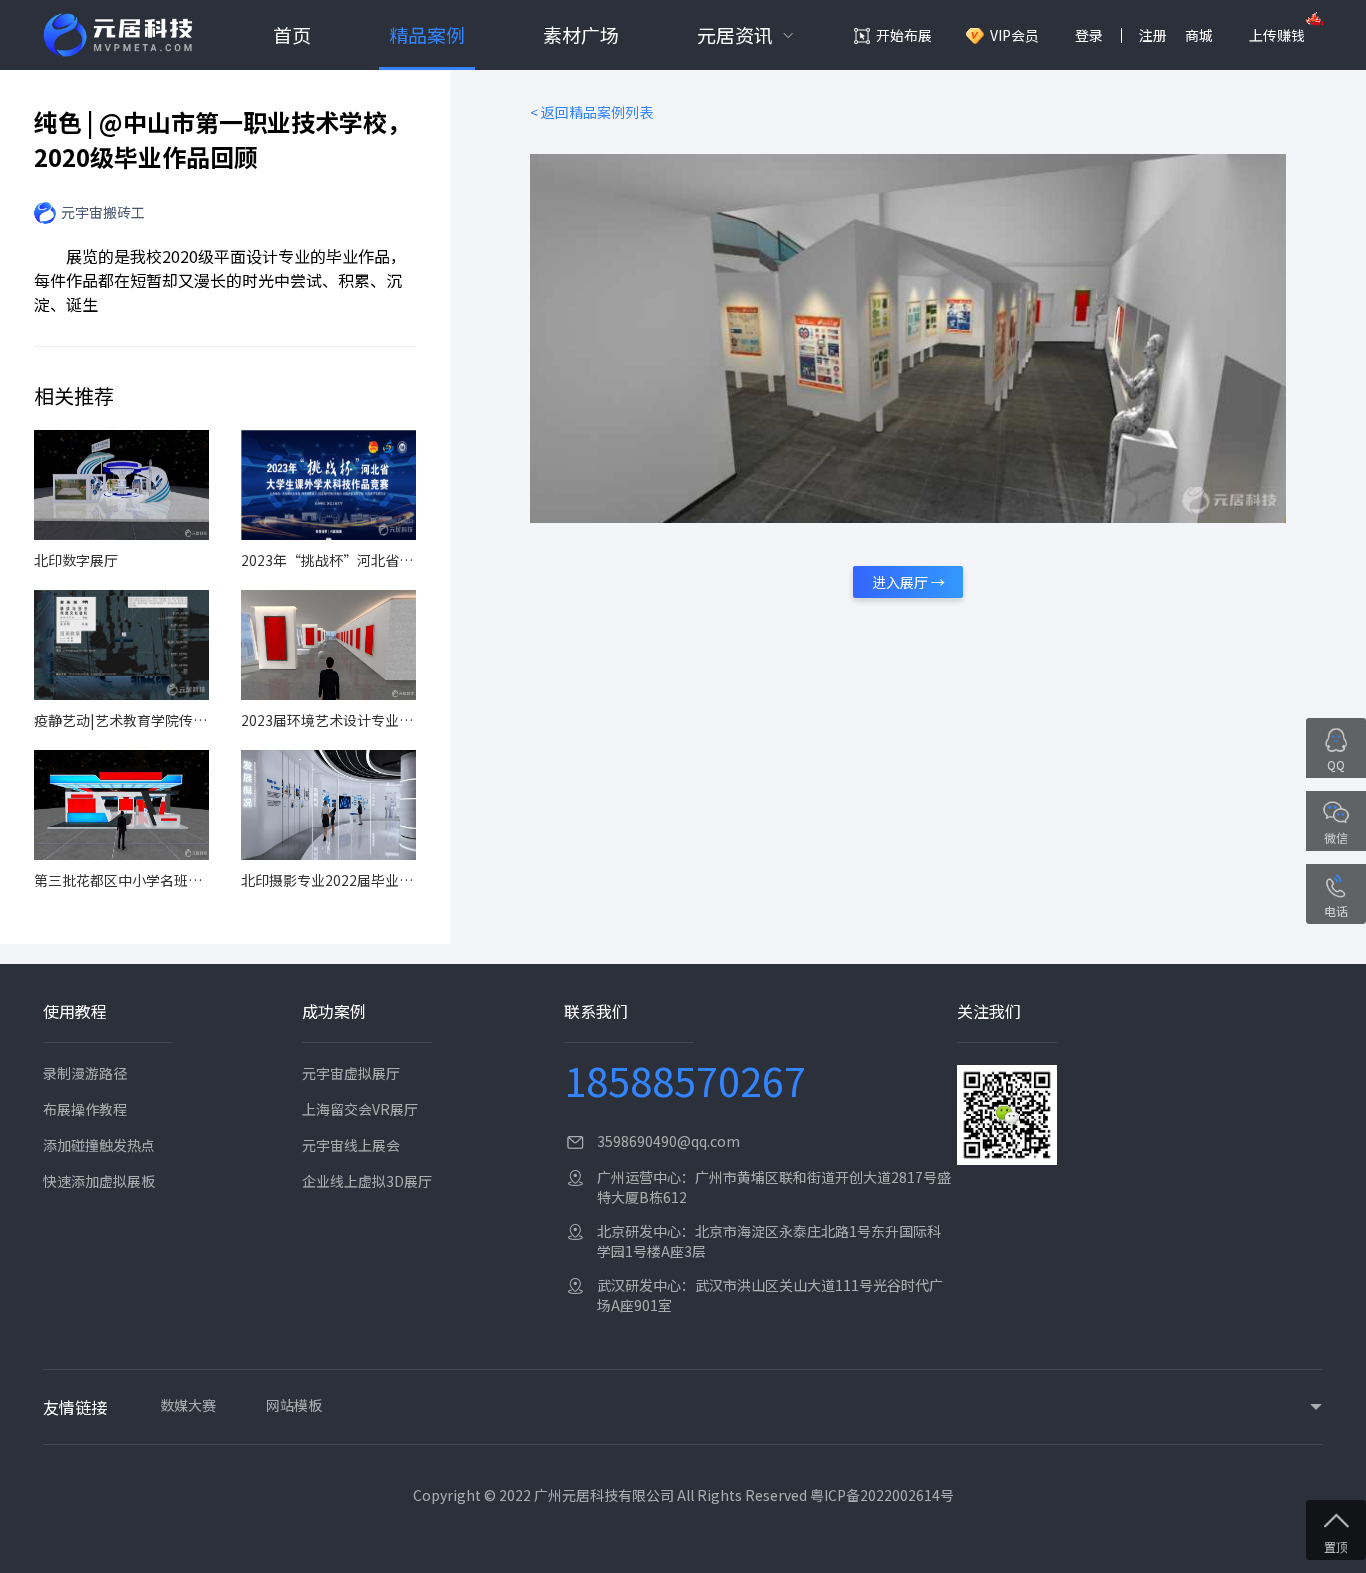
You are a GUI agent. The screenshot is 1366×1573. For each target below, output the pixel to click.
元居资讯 (735, 34)
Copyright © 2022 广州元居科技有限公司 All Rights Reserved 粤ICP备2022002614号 (683, 1495)
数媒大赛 (188, 1405)
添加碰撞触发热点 (99, 1145)
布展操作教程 (85, 1109)
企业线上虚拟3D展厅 (367, 1181)
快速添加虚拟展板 (99, 1181)
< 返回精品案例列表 (591, 112)
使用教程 (75, 1011)
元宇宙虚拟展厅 (351, 1073)
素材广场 (581, 34)
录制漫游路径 (85, 1073)
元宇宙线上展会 (351, 1145)
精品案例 (427, 34)
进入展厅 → (908, 582)
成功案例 (334, 1011)
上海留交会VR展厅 (360, 1109)
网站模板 (294, 1405)
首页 (292, 34)
